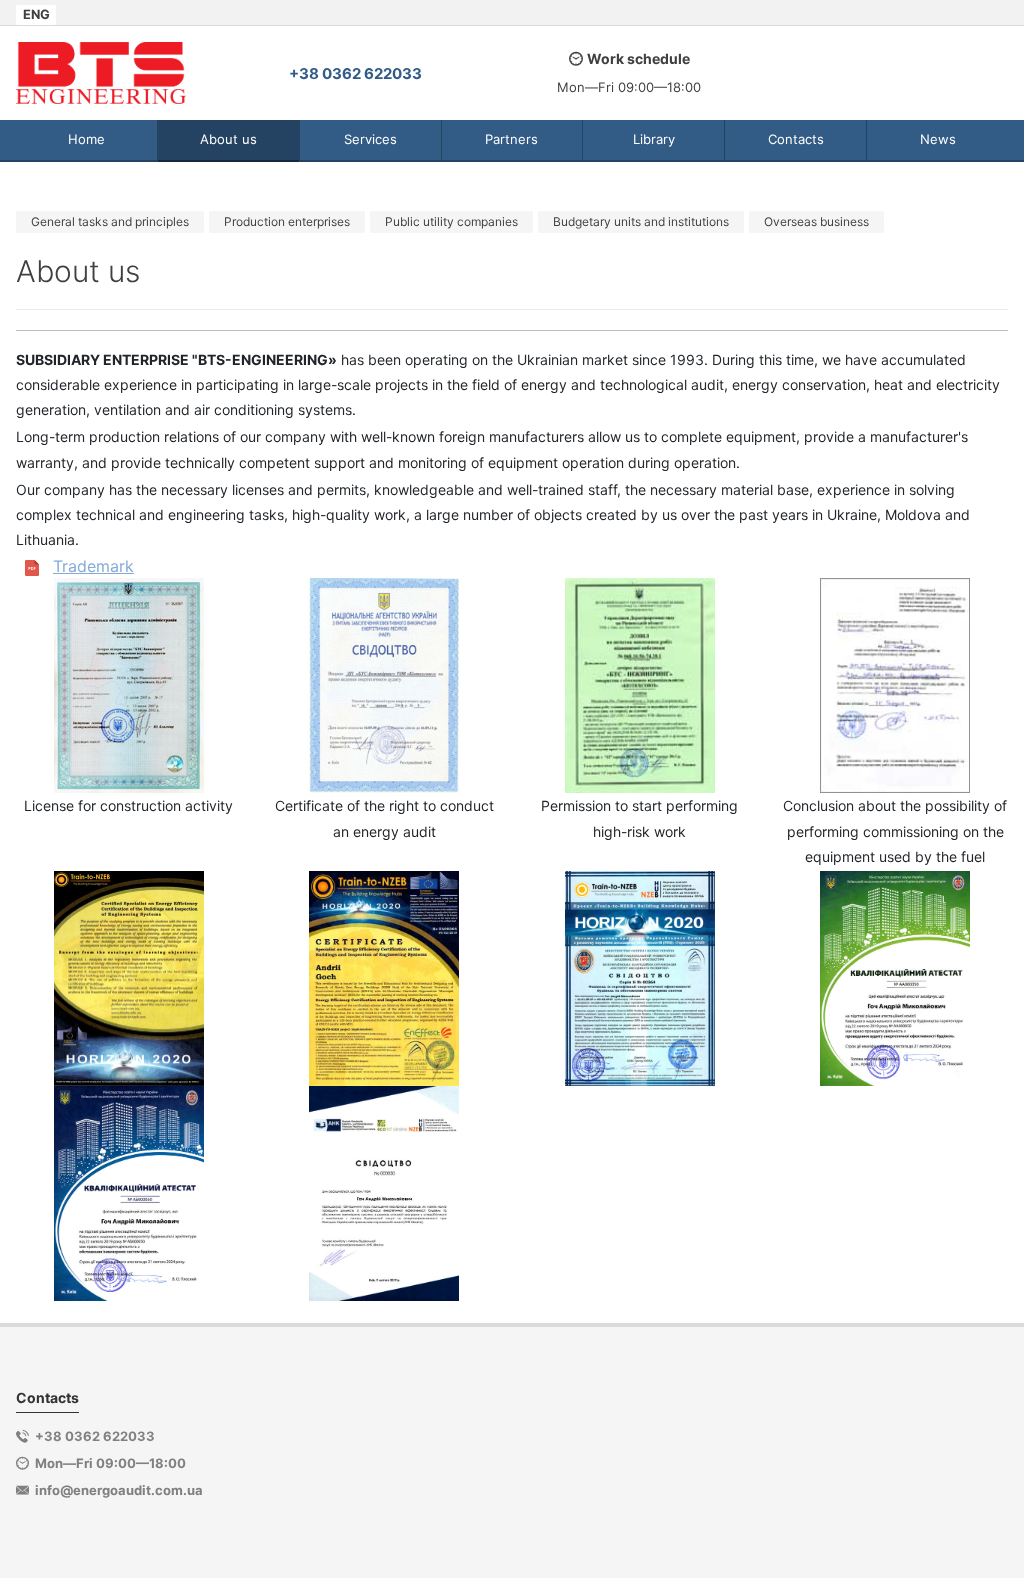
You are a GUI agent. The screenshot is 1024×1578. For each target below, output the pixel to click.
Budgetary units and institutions (641, 221)
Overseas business (816, 221)
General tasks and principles (110, 221)
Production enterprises (287, 221)
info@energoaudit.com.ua (119, 1490)
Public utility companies (451, 221)
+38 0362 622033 (355, 73)
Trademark (93, 566)
